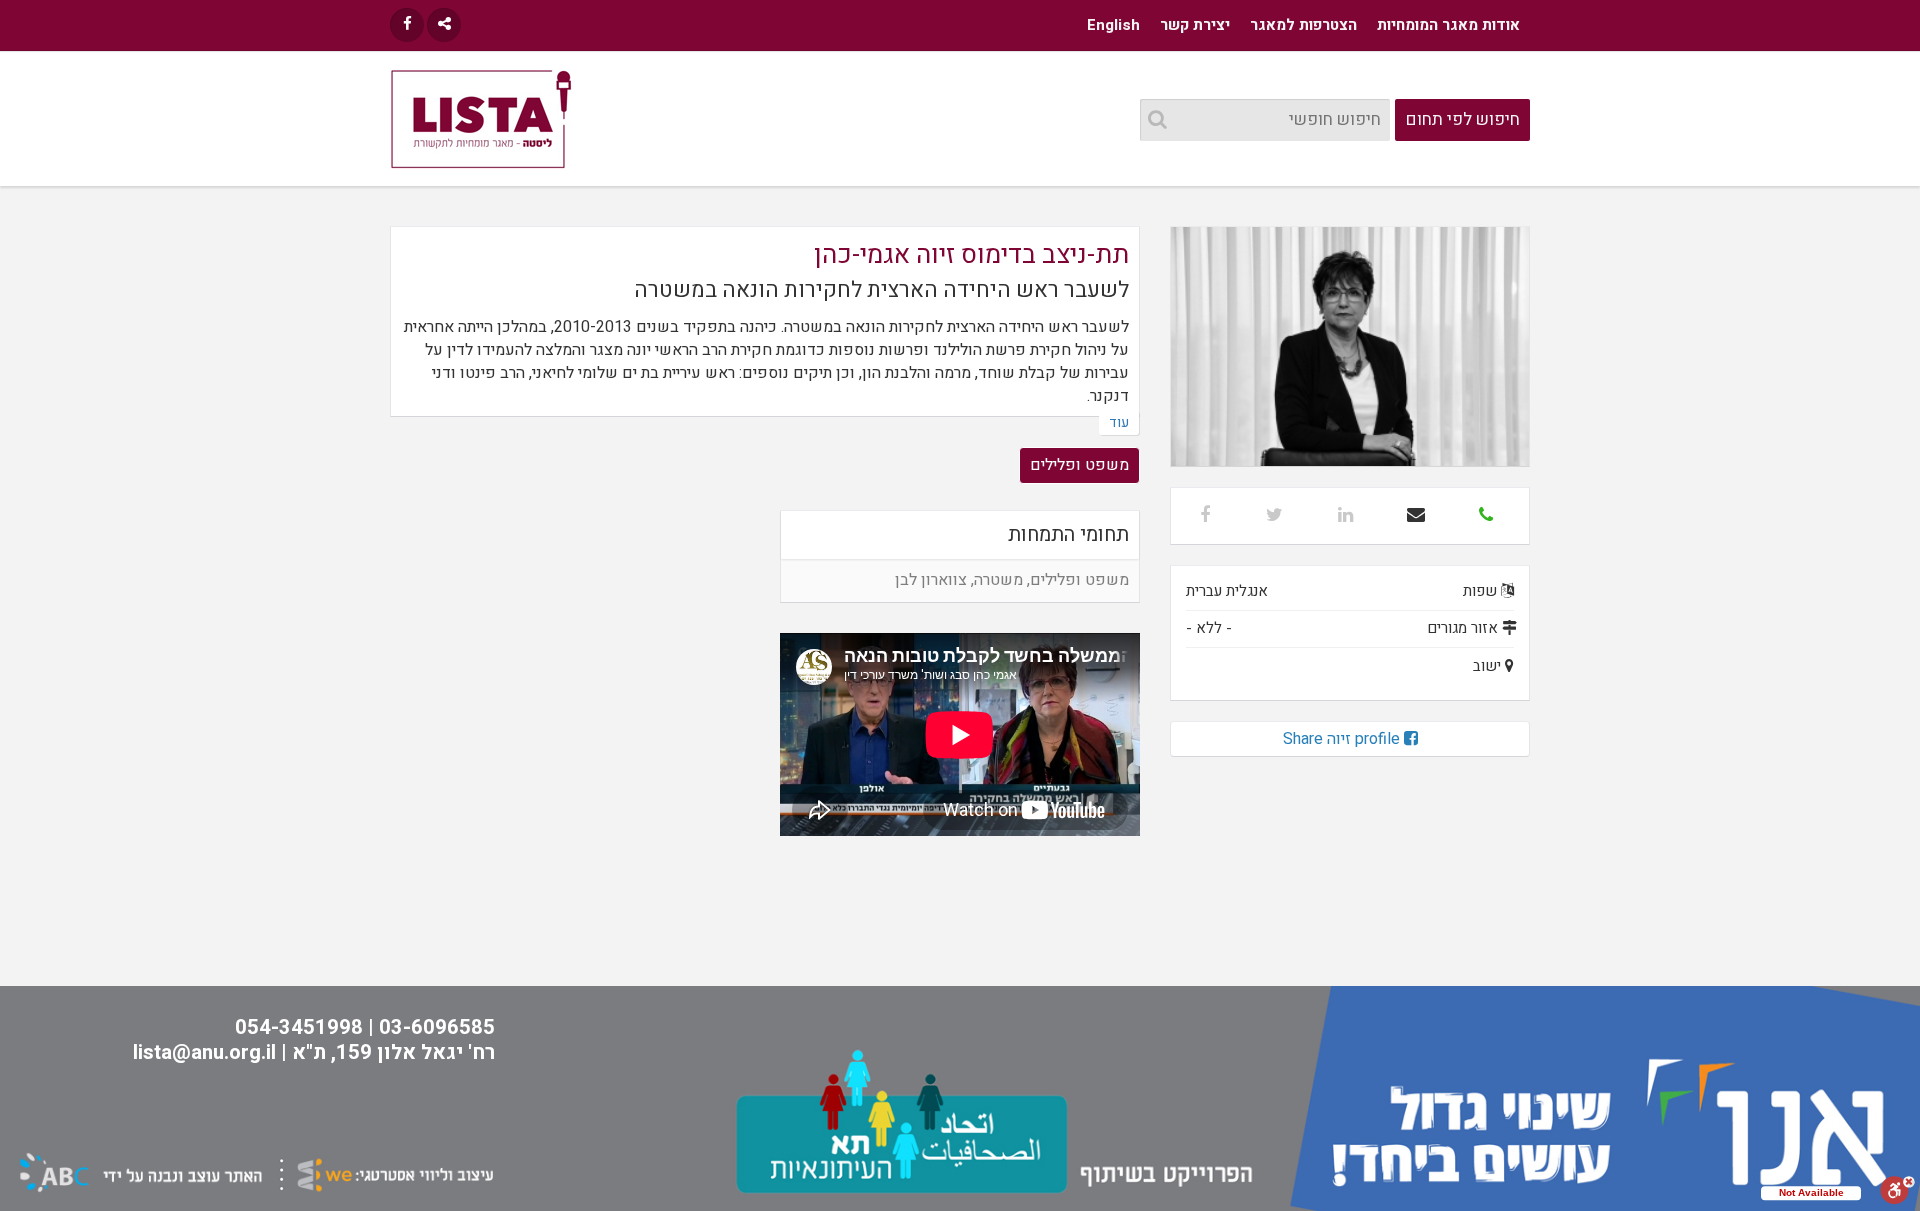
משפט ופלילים (1079, 465)
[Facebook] (407, 25)
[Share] (444, 25)
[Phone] (1486, 516)
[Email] (1416, 516)
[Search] (1157, 120)
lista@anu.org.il (204, 1052)
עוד (1119, 422)
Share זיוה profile (1343, 739)
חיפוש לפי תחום (1463, 119)
